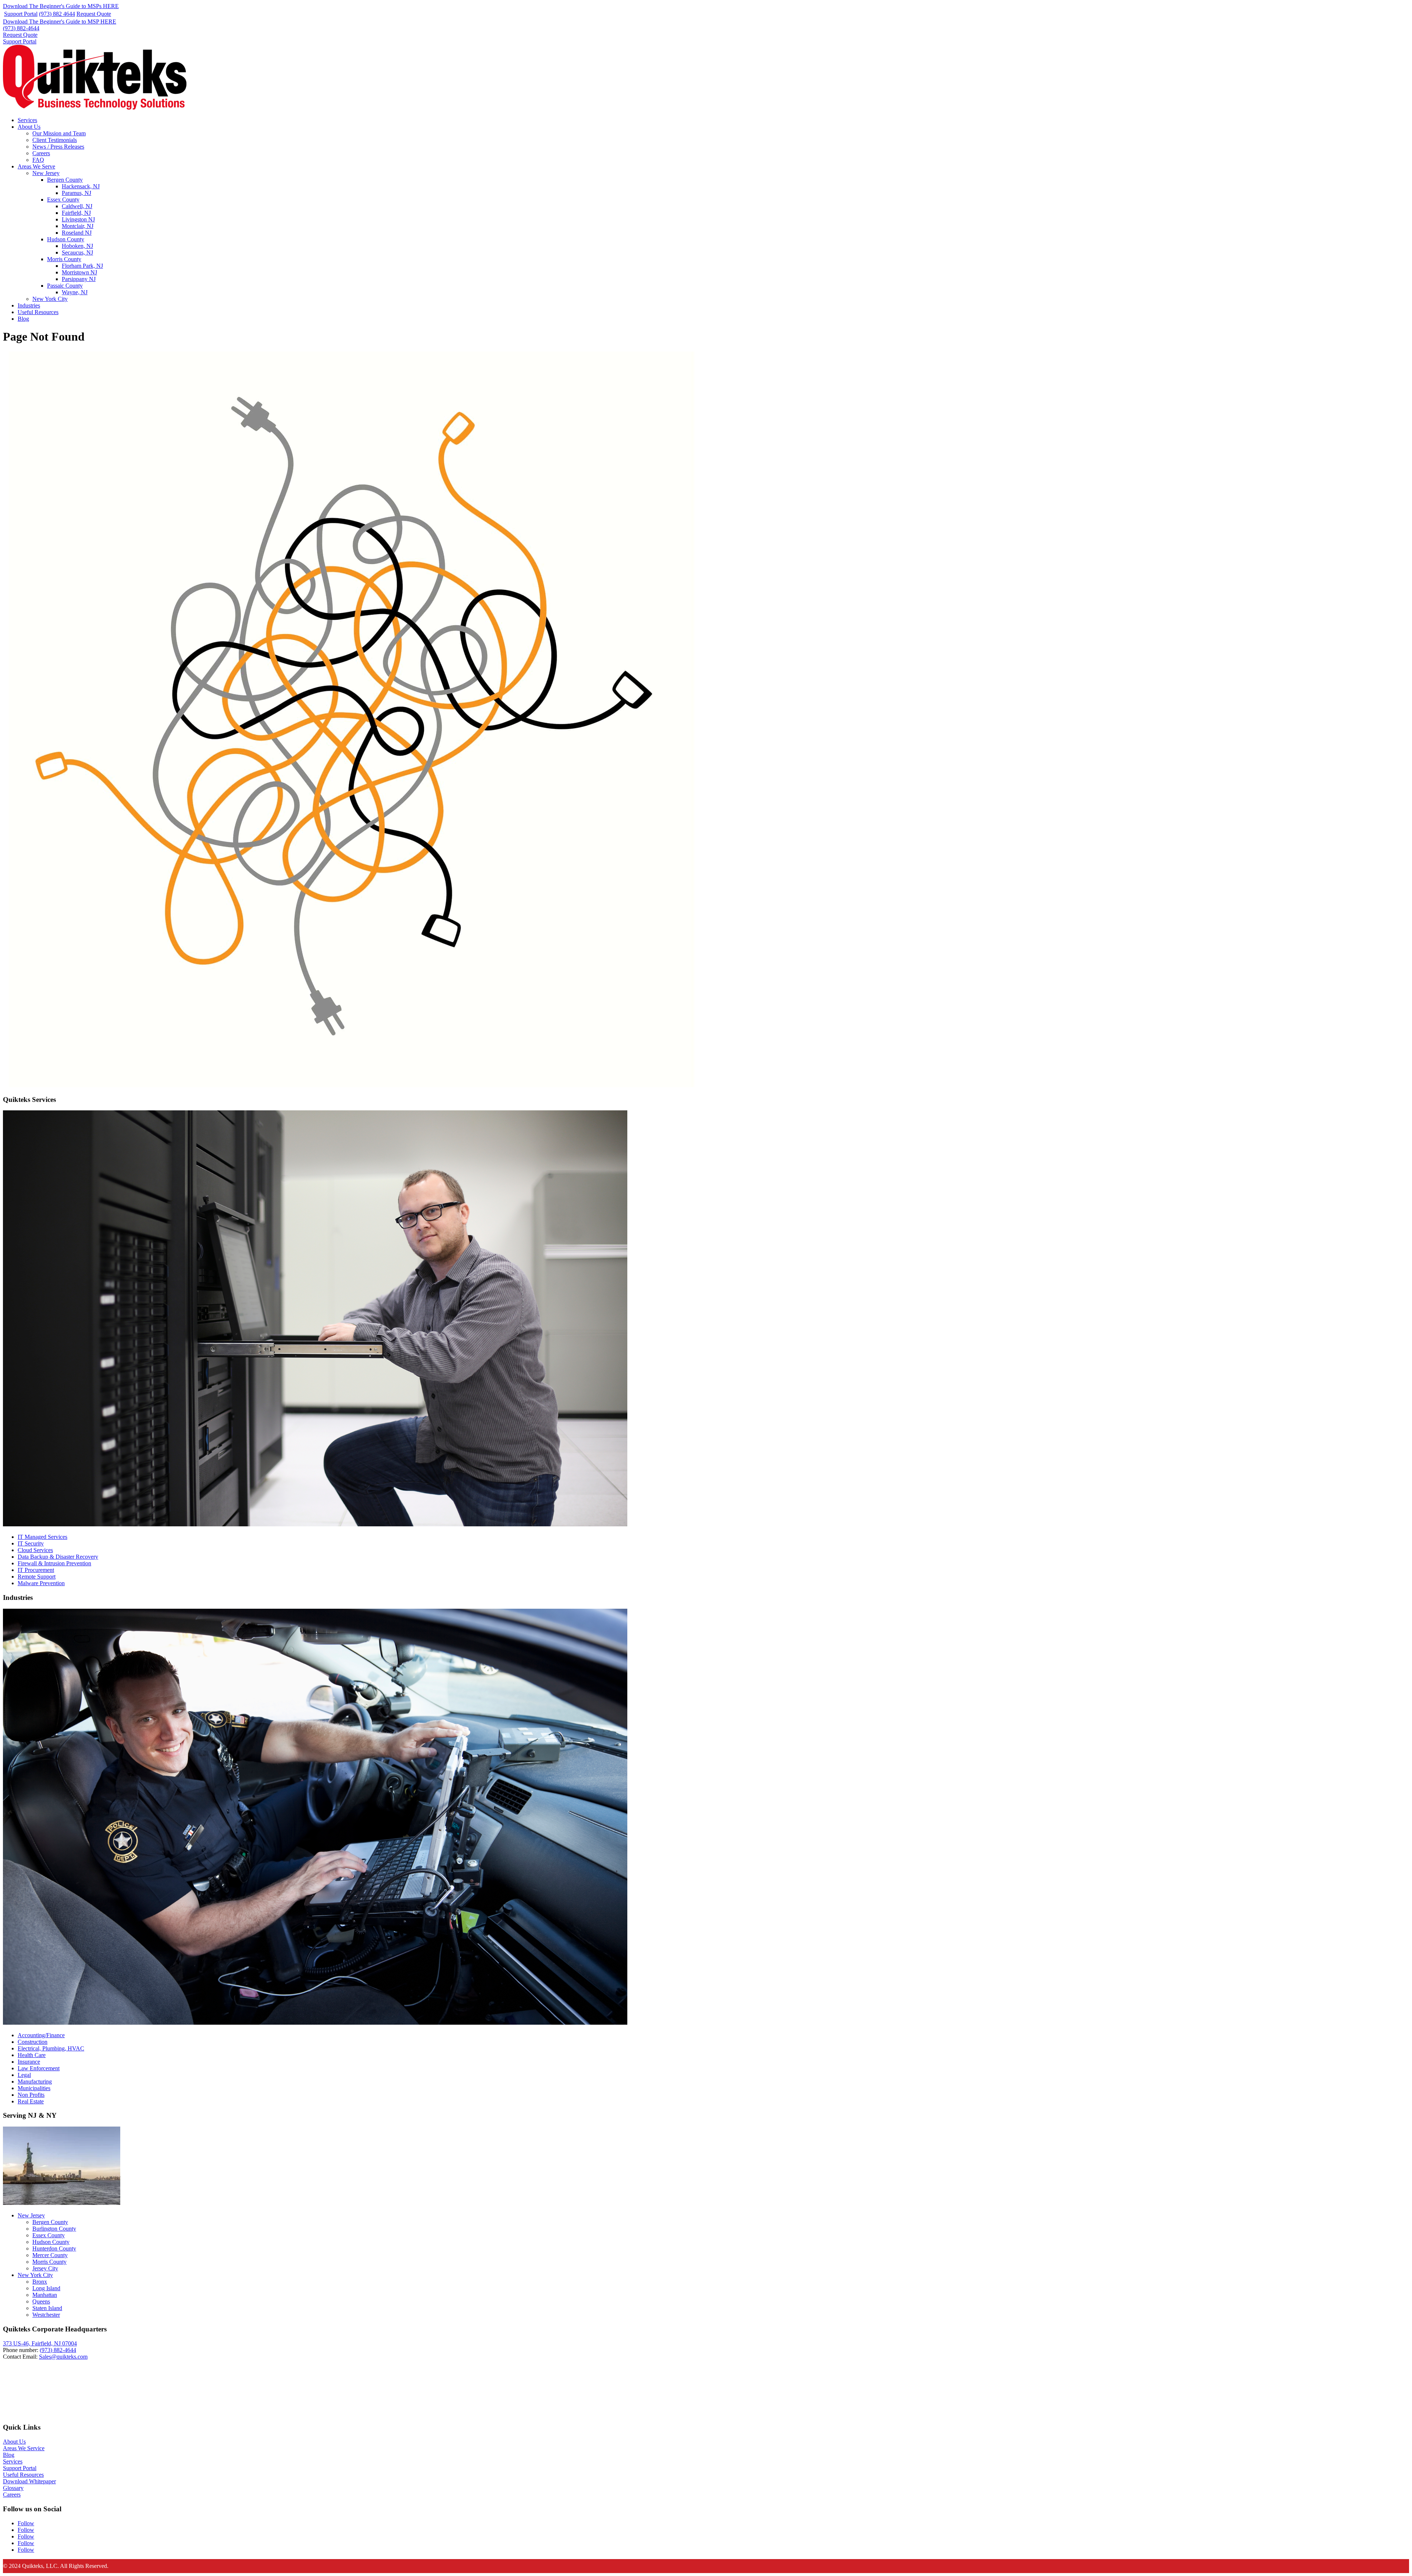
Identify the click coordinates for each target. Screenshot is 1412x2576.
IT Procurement (36, 1570)
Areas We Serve (36, 166)
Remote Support (37, 1577)
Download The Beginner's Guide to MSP (60, 22)
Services (27, 120)
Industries (29, 305)
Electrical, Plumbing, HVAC (51, 2048)
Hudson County (66, 239)
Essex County (63, 200)
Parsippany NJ (79, 279)
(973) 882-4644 (21, 28)
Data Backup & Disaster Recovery (58, 1557)
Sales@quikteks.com (63, 2357)
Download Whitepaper (29, 2481)
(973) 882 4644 (57, 14)
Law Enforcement (39, 2068)
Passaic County (65, 286)
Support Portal (21, 14)
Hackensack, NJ (81, 186)
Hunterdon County (54, 2248)
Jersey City (45, 2268)
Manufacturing (35, 2082)
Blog (23, 319)
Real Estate (31, 2101)
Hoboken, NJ (77, 246)
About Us (29, 127)
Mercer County (50, 2255)
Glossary (13, 2488)
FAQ (38, 160)
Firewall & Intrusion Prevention (54, 1563)
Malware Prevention (41, 1583)
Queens (41, 2301)
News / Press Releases (58, 147)
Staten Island (47, 2308)
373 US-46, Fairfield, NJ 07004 (40, 2343)
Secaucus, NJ (77, 252)
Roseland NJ (77, 233)
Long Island (46, 2288)
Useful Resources (38, 312)
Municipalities (34, 2088)
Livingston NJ (78, 219)
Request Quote (94, 14)
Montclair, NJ (78, 226)
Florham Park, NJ (82, 266)
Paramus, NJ (76, 193)
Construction (33, 2042)
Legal (24, 2075)
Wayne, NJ (75, 292)
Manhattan (45, 2295)
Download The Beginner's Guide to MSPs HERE (61, 6)
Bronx (40, 2282)
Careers (41, 153)
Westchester (46, 2315)
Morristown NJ (79, 272)
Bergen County (65, 180)
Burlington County (54, 2229)
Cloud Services (35, 1550)
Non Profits (31, 2095)
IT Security (31, 1543)
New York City (50, 299)
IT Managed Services (42, 1537)
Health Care (32, 2055)
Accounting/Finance (41, 2035)
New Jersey (46, 173)
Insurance (29, 2062)
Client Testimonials (55, 140)
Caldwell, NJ (77, 206)
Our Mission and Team (59, 133)
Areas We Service (24, 2448)
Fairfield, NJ (76, 213)
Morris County (64, 259)
